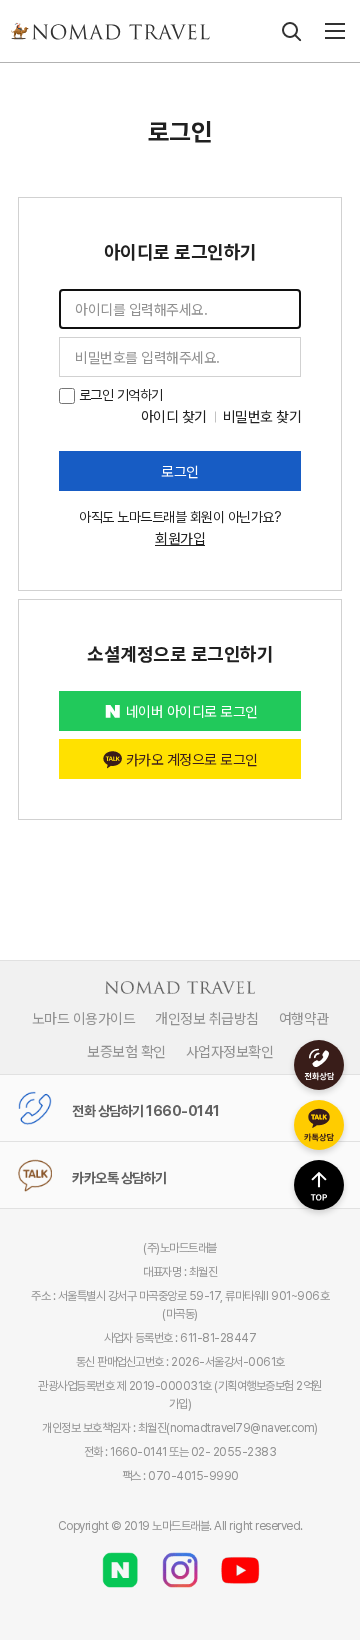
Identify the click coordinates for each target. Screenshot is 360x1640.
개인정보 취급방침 (207, 1018)
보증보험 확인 (126, 1051)
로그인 (180, 471)
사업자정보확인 (230, 1051)
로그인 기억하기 (119, 395)
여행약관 (304, 1018)
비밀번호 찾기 (262, 416)
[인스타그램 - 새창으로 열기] (180, 1563)
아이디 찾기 (174, 416)
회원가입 (180, 538)
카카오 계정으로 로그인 (192, 759)
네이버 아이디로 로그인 (192, 711)
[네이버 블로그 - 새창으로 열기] (120, 1563)
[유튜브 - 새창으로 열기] (240, 1563)
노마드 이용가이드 (84, 1018)
